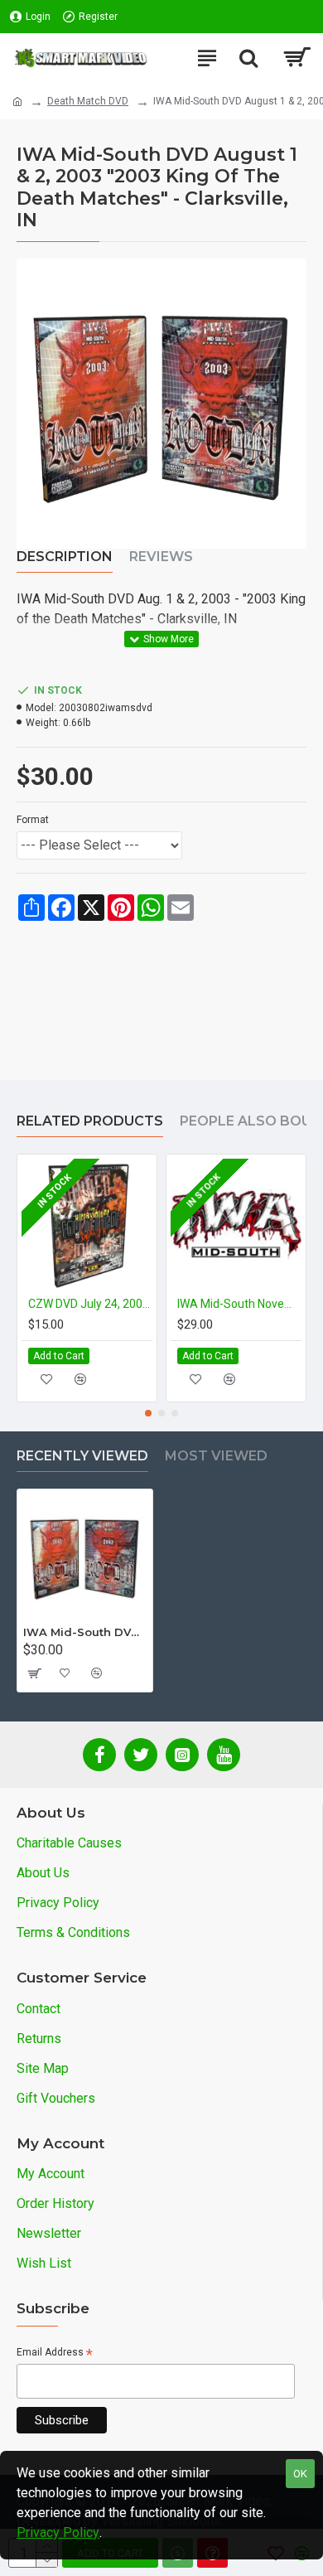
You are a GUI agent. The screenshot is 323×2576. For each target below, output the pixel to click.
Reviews (161, 557)
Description (65, 557)
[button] (148, 1413)
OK (300, 2474)
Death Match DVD (88, 101)
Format (33, 820)
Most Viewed (216, 1456)
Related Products (90, 1121)
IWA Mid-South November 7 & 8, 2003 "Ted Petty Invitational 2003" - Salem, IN (239, 1304)
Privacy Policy (58, 2532)
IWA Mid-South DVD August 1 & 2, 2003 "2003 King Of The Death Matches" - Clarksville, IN (85, 1632)
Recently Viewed (82, 1456)
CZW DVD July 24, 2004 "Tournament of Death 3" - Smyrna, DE (90, 1304)
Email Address (55, 2353)
